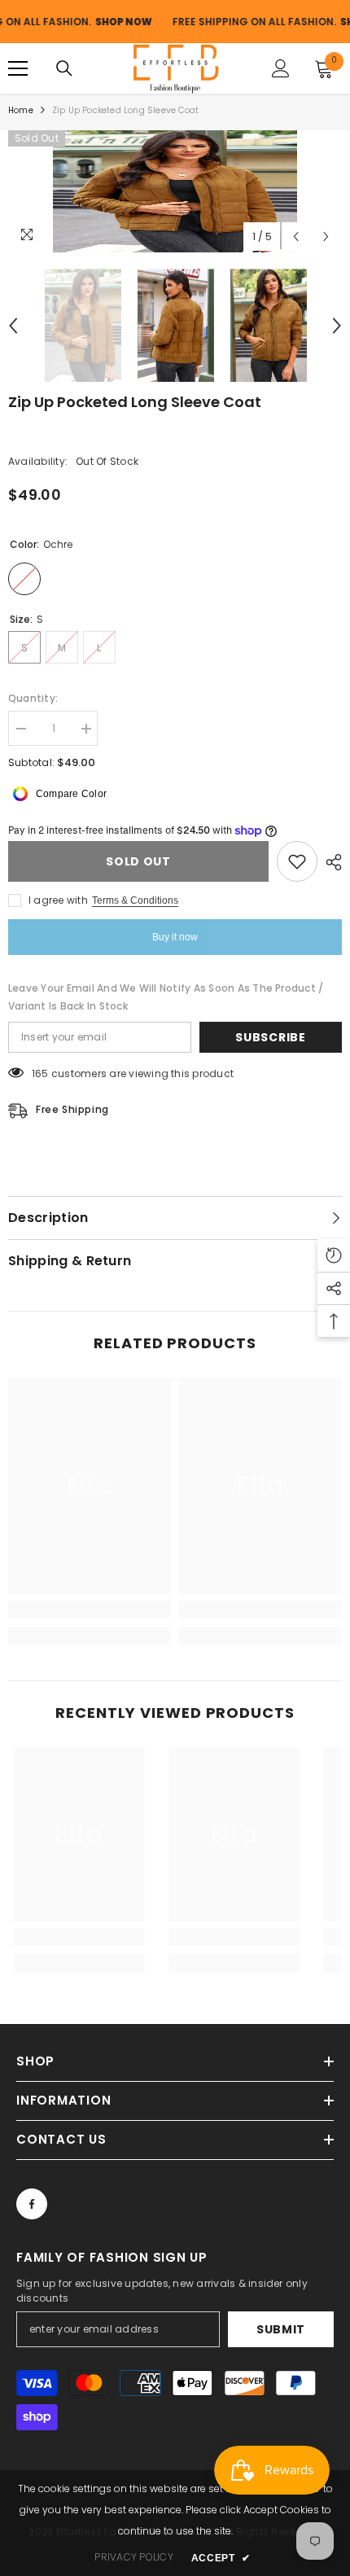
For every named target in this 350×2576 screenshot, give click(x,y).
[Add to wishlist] (297, 861)
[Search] (64, 68)
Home (21, 110)
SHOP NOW (90, 22)
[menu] (18, 68)
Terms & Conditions (135, 900)
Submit (281, 2329)
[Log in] (281, 68)
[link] (90, 1610)
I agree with (58, 900)
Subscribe (270, 1037)
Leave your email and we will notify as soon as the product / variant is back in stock (166, 997)
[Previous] (296, 237)
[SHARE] (330, 862)
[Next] (326, 237)
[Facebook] (32, 2204)
